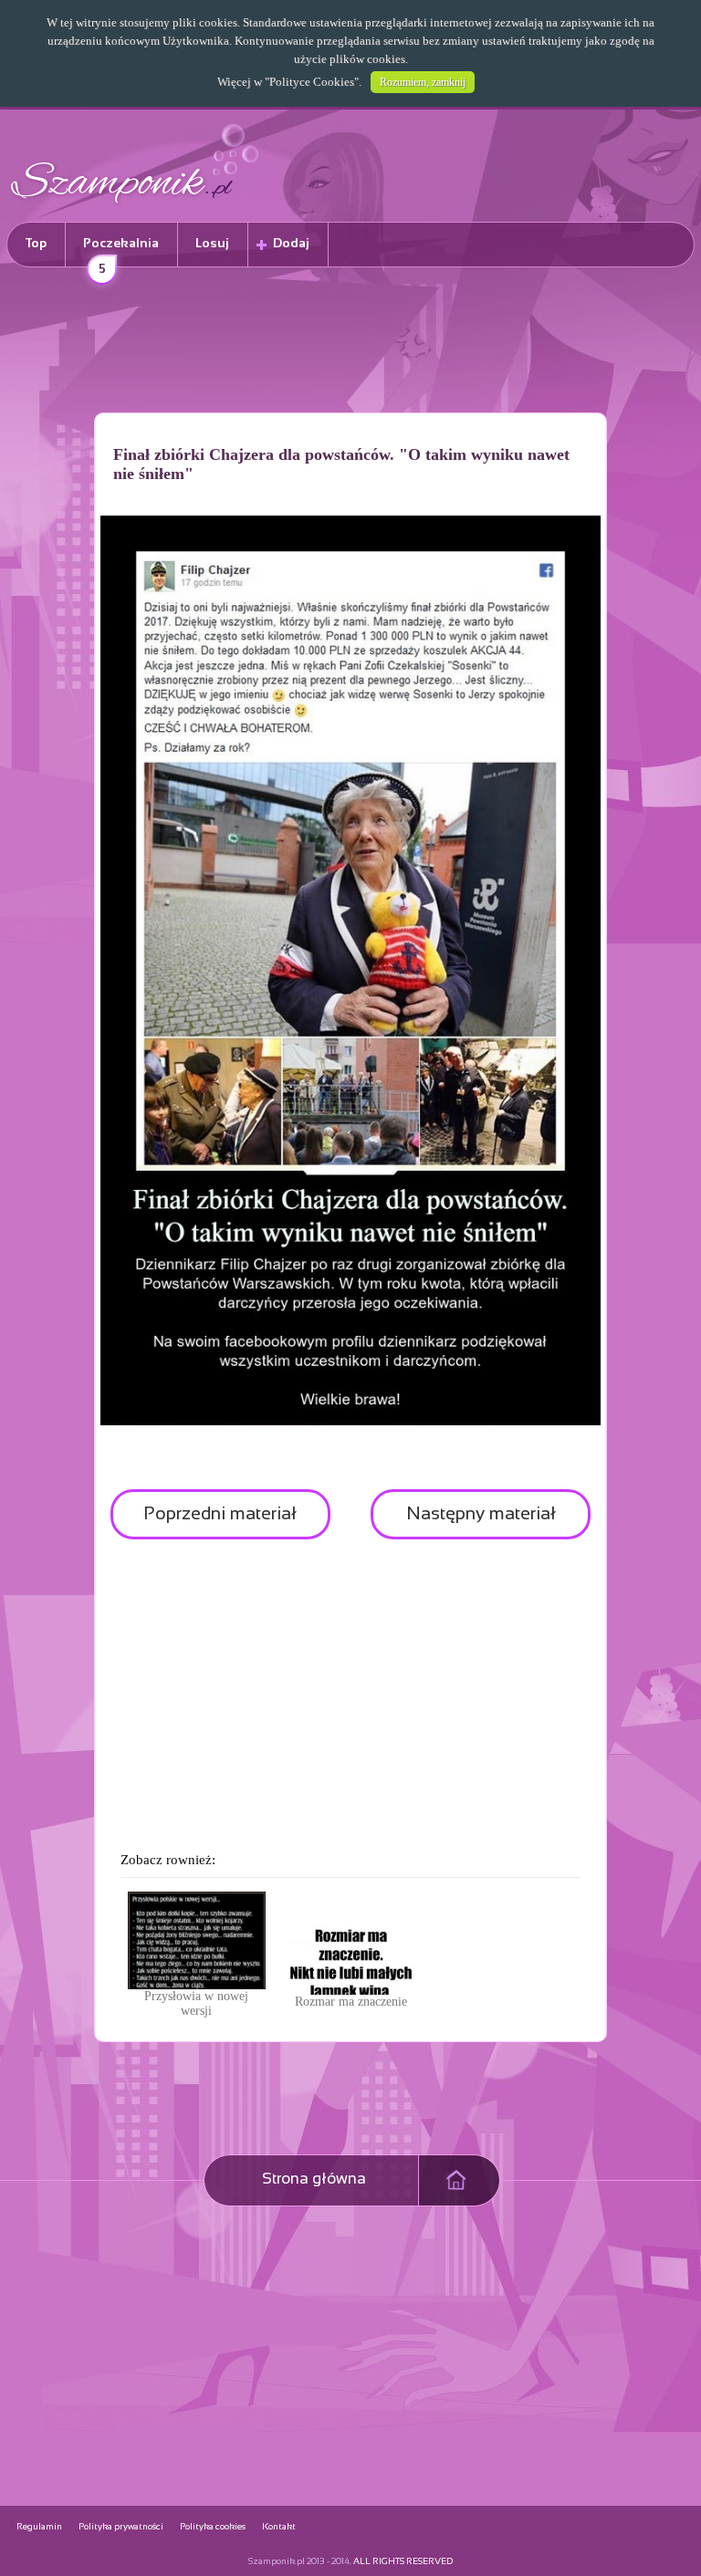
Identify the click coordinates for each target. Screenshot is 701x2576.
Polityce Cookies (312, 82)
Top (36, 244)
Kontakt (279, 2527)
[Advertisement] (350, 343)
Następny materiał (481, 1514)
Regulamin (39, 2527)
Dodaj (291, 244)
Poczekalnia (121, 252)
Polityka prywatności (121, 2527)
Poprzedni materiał (220, 1514)
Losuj (212, 244)
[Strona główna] (135, 206)
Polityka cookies (213, 2527)
